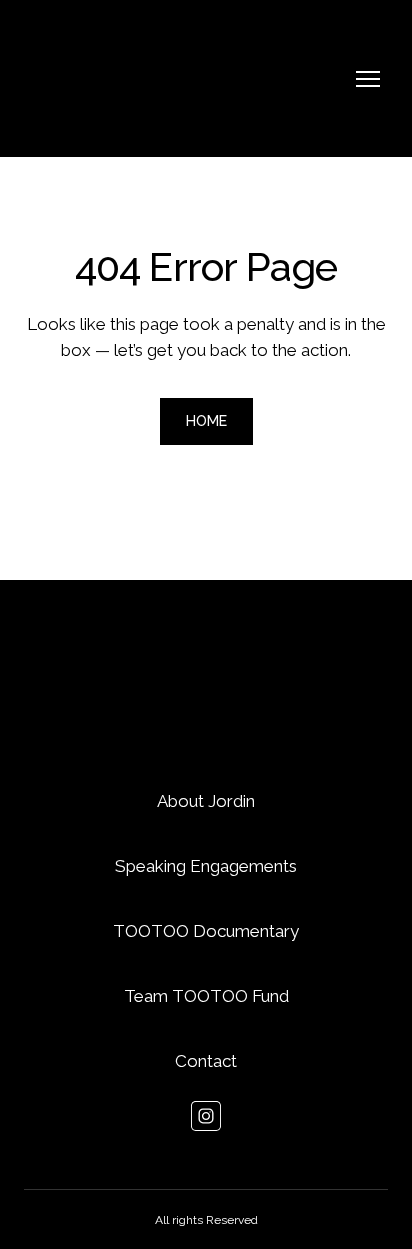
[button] (206, 421)
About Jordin (206, 801)
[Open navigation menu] (368, 79)
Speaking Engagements (206, 866)
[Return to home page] (106, 78)
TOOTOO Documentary (206, 931)
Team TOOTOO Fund (206, 996)
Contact (206, 1061)
